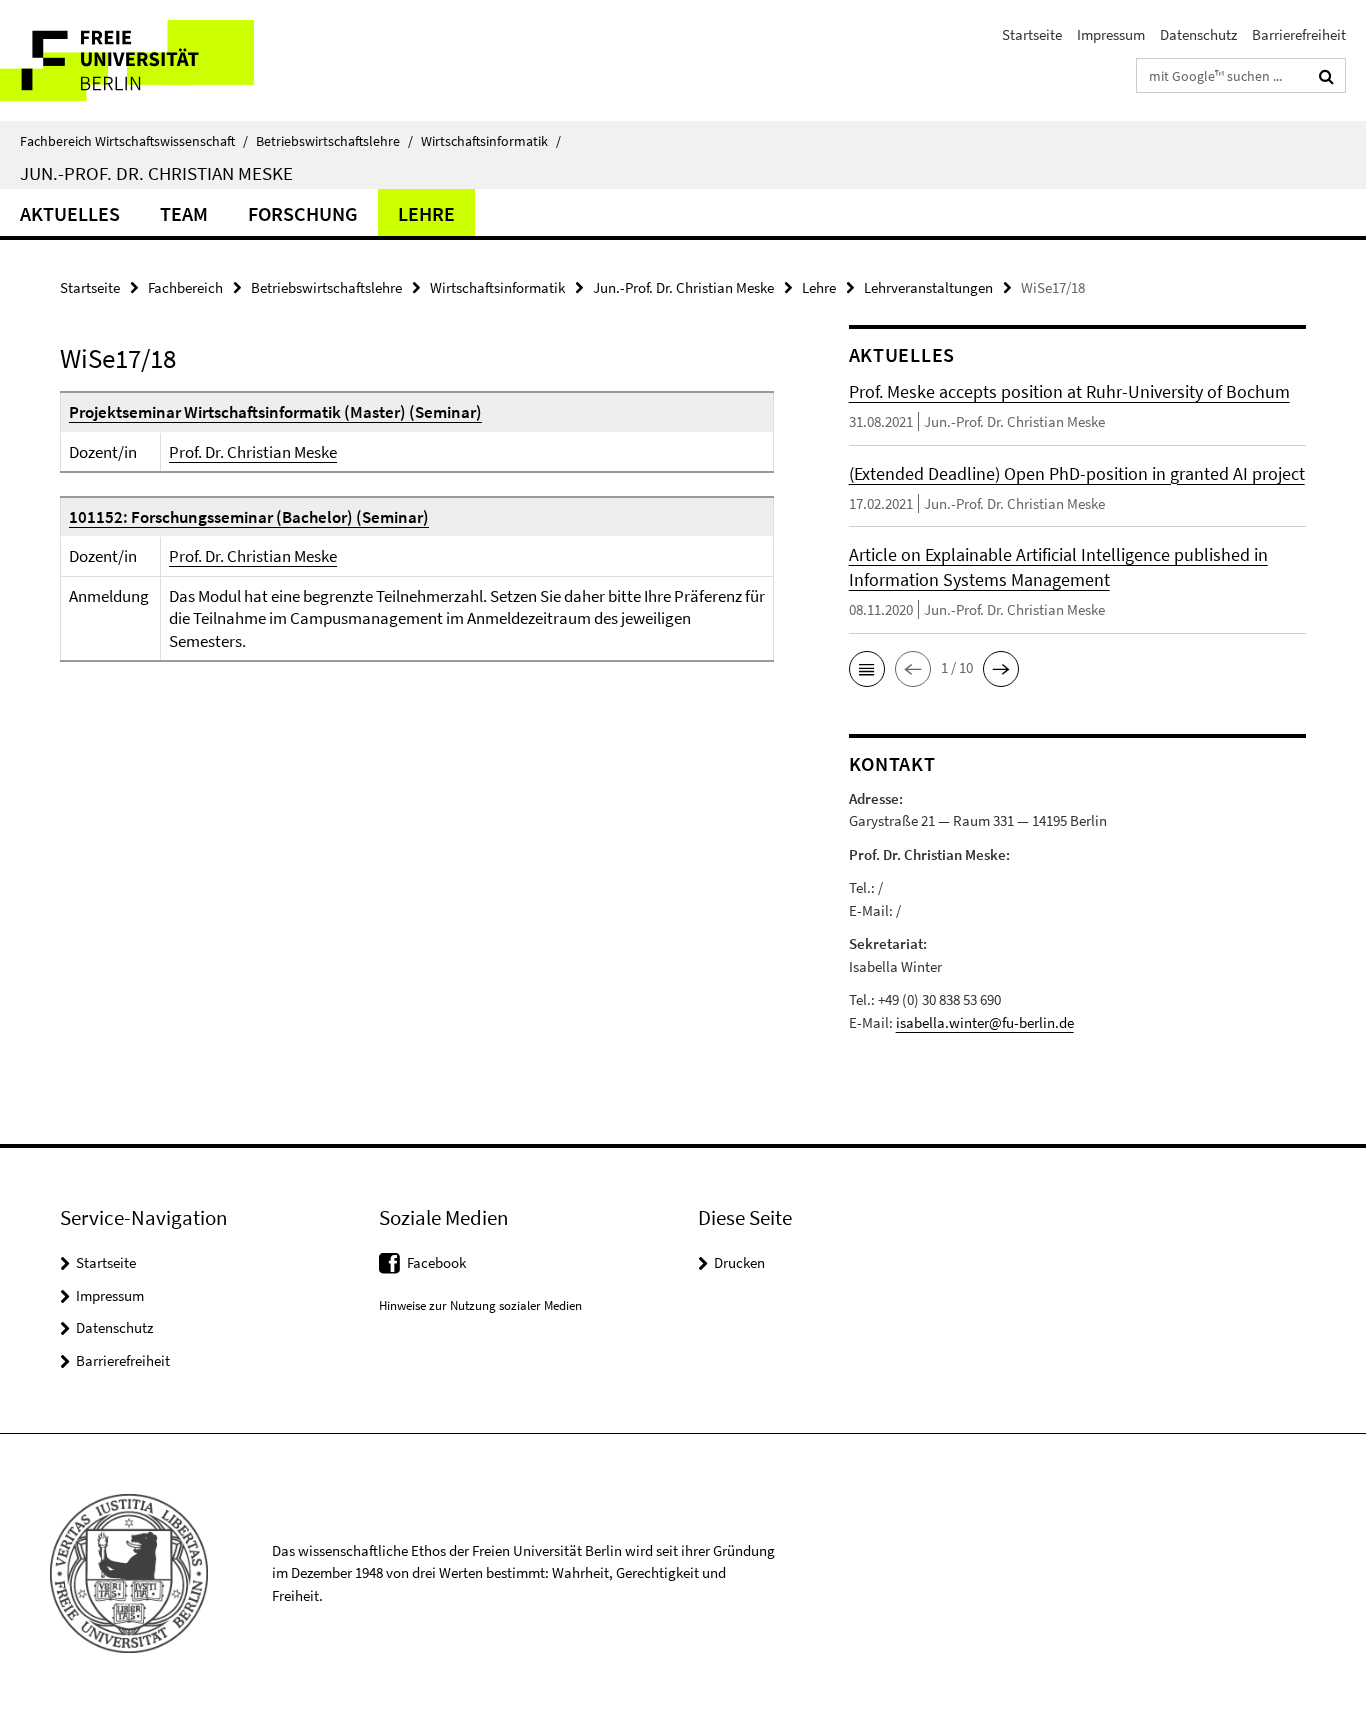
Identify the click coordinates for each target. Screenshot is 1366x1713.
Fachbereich (185, 287)
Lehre (426, 213)
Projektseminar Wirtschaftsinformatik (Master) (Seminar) (275, 412)
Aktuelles (70, 213)
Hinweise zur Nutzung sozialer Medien (480, 1305)
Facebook (436, 1262)
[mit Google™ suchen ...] (1326, 76)
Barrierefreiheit (1299, 34)
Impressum (1111, 34)
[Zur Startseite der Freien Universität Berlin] (167, 60)
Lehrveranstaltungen (928, 287)
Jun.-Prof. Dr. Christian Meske (156, 173)
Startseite (1032, 34)
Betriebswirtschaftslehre (334, 141)
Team (184, 213)
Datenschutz (1198, 34)
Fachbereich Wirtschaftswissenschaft (134, 141)
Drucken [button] (739, 1262)
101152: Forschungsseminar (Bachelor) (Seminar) (249, 517)
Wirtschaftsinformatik (491, 141)
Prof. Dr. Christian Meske (253, 452)
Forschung (303, 213)
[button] (867, 669)
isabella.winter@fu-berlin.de (985, 1022)
